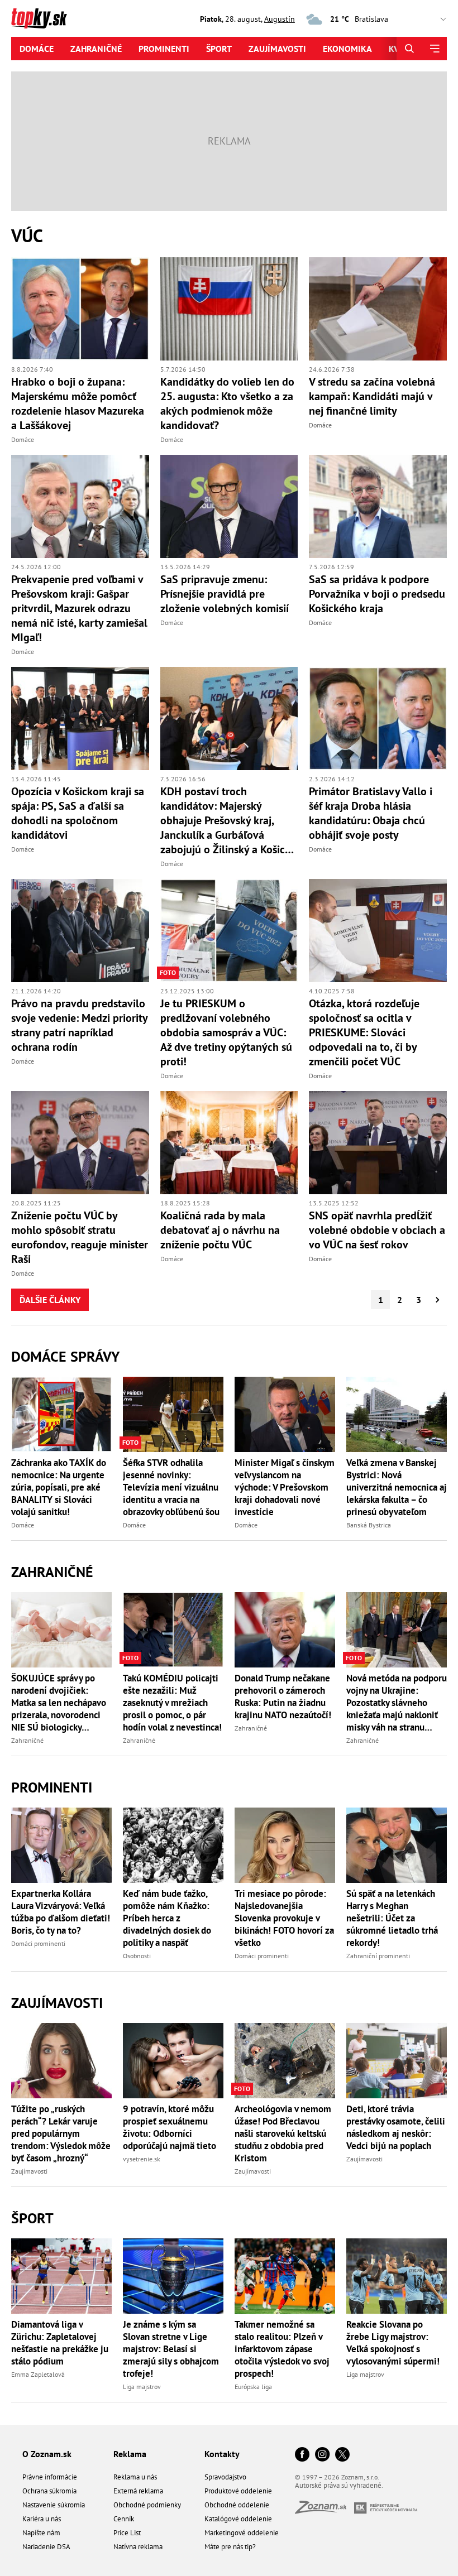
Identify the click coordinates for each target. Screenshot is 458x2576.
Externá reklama (138, 2491)
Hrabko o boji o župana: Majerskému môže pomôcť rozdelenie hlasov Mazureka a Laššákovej (78, 403)
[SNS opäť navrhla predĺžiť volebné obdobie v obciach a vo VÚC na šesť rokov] (378, 1143)
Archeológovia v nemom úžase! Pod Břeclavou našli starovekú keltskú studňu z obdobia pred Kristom (283, 2133)
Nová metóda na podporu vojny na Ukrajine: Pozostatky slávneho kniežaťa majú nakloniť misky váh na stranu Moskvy (397, 1703)
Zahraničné (96, 49)
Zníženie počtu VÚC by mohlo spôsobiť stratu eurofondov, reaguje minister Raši (80, 1237)
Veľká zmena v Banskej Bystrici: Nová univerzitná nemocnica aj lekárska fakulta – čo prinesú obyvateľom (397, 1487)
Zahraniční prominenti (378, 1956)
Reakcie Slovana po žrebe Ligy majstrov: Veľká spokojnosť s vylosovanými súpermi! (393, 2343)
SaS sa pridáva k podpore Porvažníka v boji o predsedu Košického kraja (377, 594)
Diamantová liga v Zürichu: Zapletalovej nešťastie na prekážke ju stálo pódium (60, 2343)
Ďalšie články (50, 1300)
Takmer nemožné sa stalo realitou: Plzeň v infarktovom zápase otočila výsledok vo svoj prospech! (282, 2349)
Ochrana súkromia (49, 2491)
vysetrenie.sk (142, 2159)
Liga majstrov (142, 2387)
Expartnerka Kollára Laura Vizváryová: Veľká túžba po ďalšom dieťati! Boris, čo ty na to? (61, 1912)
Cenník (124, 2519)
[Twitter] (342, 2455)
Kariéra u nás (42, 2519)
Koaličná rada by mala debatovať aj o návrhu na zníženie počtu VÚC (220, 1230)
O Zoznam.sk (47, 2454)
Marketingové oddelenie (242, 2533)
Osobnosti (137, 1956)
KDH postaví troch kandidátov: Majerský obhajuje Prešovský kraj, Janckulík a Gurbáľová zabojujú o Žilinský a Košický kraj (228, 820)
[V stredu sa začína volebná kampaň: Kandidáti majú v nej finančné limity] (378, 309)
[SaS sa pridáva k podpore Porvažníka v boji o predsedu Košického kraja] (378, 506)
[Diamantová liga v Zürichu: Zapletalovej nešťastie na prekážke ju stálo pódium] (61, 2276)
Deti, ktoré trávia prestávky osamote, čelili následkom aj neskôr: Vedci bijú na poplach (396, 2127)
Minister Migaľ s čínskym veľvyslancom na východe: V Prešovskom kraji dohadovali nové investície (285, 1487)
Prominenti (164, 49)
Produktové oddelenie (238, 2491)
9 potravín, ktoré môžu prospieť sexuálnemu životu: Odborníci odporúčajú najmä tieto (170, 2127)
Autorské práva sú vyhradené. (339, 2485)
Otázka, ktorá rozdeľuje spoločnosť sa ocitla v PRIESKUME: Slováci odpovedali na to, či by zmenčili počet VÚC (364, 1032)
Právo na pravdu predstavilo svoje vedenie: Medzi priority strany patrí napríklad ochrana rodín (79, 1025)
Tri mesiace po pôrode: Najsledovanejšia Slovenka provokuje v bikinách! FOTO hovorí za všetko (284, 1918)
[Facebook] (302, 2455)
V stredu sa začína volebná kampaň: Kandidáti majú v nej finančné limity (372, 396)
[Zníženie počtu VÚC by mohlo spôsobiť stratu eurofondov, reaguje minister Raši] (80, 1143)
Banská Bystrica (369, 1525)
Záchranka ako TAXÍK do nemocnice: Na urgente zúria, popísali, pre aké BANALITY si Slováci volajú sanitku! (59, 1487)
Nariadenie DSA (46, 2547)
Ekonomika (347, 49)
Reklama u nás (135, 2477)
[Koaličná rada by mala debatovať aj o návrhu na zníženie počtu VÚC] (229, 1143)
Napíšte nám (41, 2533)
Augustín (280, 19)
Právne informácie (50, 2477)
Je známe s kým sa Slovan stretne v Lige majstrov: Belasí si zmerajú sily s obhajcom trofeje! (171, 2349)
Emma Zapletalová (38, 2374)
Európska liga (253, 2387)
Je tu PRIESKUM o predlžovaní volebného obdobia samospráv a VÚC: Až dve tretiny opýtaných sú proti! (226, 1032)
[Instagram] (322, 2455)
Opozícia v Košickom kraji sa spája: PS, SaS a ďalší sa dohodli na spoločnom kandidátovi (78, 813)
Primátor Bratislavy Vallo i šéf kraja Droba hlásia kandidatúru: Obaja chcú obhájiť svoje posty (371, 813)
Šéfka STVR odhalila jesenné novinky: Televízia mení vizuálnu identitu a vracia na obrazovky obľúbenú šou (171, 1487)
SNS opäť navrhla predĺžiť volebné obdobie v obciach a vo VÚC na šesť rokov (377, 1230)
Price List (127, 2533)
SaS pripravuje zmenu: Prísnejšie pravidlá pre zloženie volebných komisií (225, 594)
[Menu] (434, 49)
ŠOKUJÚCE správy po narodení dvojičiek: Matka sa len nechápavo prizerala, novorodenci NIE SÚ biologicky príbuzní (59, 1703)
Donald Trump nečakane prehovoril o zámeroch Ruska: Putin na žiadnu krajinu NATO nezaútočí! (283, 1696)
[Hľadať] (409, 49)
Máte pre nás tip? (230, 2547)
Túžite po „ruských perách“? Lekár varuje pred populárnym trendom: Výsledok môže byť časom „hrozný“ (61, 2133)
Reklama (130, 2454)
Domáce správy (65, 1356)
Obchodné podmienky (147, 2505)
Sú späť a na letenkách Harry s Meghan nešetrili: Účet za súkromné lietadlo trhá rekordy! (392, 1918)
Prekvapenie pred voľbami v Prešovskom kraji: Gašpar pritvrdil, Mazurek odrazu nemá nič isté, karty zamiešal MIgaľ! (79, 608)
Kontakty (222, 2454)
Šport (219, 49)
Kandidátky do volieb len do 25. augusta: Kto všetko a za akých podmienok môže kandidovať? (227, 403)
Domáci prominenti (38, 1943)
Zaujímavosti (277, 49)
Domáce (37, 49)
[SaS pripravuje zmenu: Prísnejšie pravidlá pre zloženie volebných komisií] (229, 506)
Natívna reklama (138, 2547)
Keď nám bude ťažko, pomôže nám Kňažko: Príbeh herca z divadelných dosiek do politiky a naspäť (167, 1918)
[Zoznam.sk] (325, 2510)
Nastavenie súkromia (54, 2505)
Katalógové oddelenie (238, 2519)
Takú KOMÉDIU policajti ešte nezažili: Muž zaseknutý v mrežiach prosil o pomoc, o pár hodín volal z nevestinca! (172, 1703)
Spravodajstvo (225, 2477)
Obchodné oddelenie (237, 2505)
